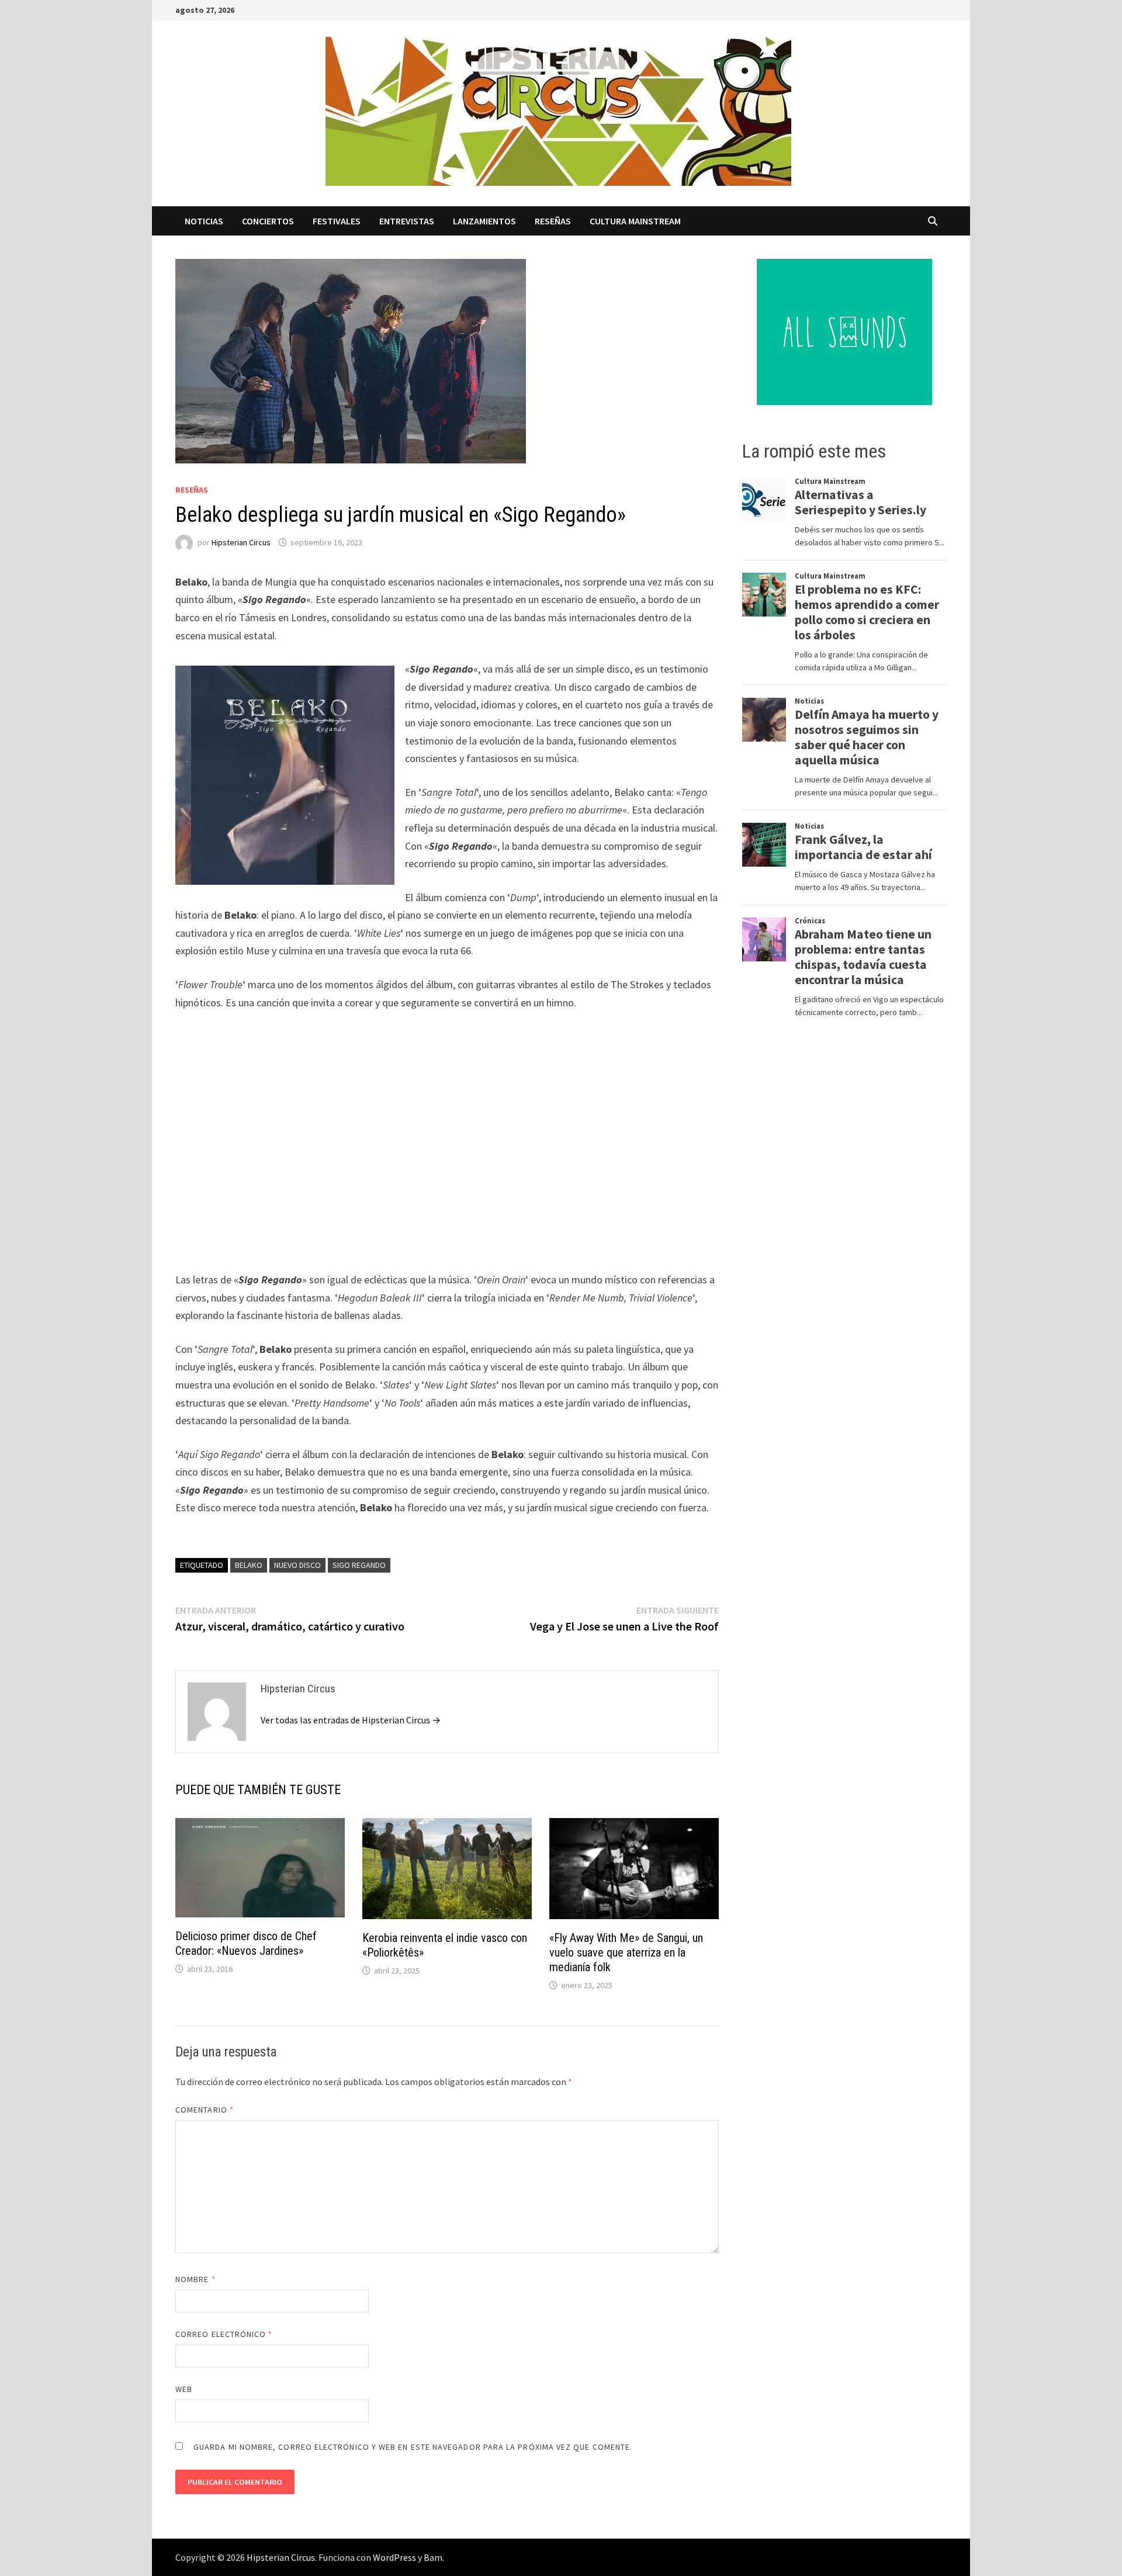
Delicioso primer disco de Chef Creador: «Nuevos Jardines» (246, 1943)
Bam (433, 2557)
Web (184, 2389)
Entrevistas (407, 221)
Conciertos (268, 221)
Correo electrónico (224, 2334)
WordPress (394, 2557)
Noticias (204, 221)
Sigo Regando (359, 1565)
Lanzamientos (484, 221)
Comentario (205, 2110)
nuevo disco (297, 1565)
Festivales (337, 221)
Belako (249, 1565)
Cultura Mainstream (635, 221)
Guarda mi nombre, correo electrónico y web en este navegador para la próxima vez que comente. (413, 2447)
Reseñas (553, 221)
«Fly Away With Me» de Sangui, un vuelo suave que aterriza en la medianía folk (626, 1952)
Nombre (195, 2279)
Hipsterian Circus (241, 542)
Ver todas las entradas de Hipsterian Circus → (351, 1720)
